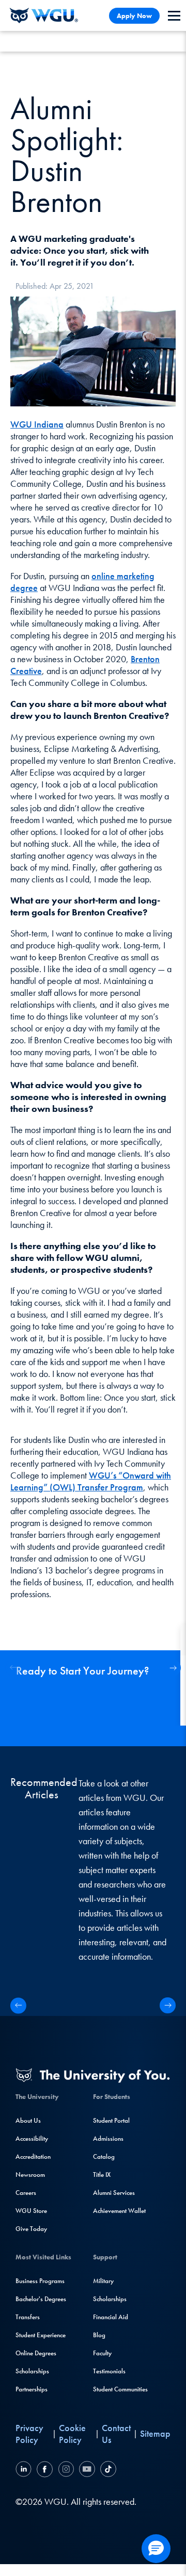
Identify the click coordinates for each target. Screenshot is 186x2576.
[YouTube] (87, 2471)
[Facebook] (45, 2471)
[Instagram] (66, 2471)
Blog (99, 2335)
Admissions (108, 2138)
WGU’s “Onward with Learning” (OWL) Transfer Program (91, 1481)
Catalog (104, 2156)
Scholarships (32, 2371)
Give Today (31, 2229)
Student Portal (111, 2120)
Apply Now (134, 16)
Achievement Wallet (119, 2211)
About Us (28, 2120)
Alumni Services (114, 2193)
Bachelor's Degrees (41, 2299)
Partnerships (32, 2389)
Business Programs (40, 2281)
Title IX (102, 2175)
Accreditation (33, 2156)
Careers (26, 2193)
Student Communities (120, 2389)
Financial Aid (111, 2317)
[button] (173, 1668)
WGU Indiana (37, 424)
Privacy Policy (29, 2434)
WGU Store (31, 2211)
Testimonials (109, 2371)
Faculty (102, 2353)
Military (103, 2281)
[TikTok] (107, 2471)
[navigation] (174, 16)
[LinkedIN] (25, 2471)
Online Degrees (36, 2353)
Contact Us (116, 2434)
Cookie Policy (72, 2434)
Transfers (28, 2317)
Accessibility (32, 2138)
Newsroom (30, 2175)
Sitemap (155, 2433)
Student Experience (41, 2335)
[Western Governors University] (44, 15)
